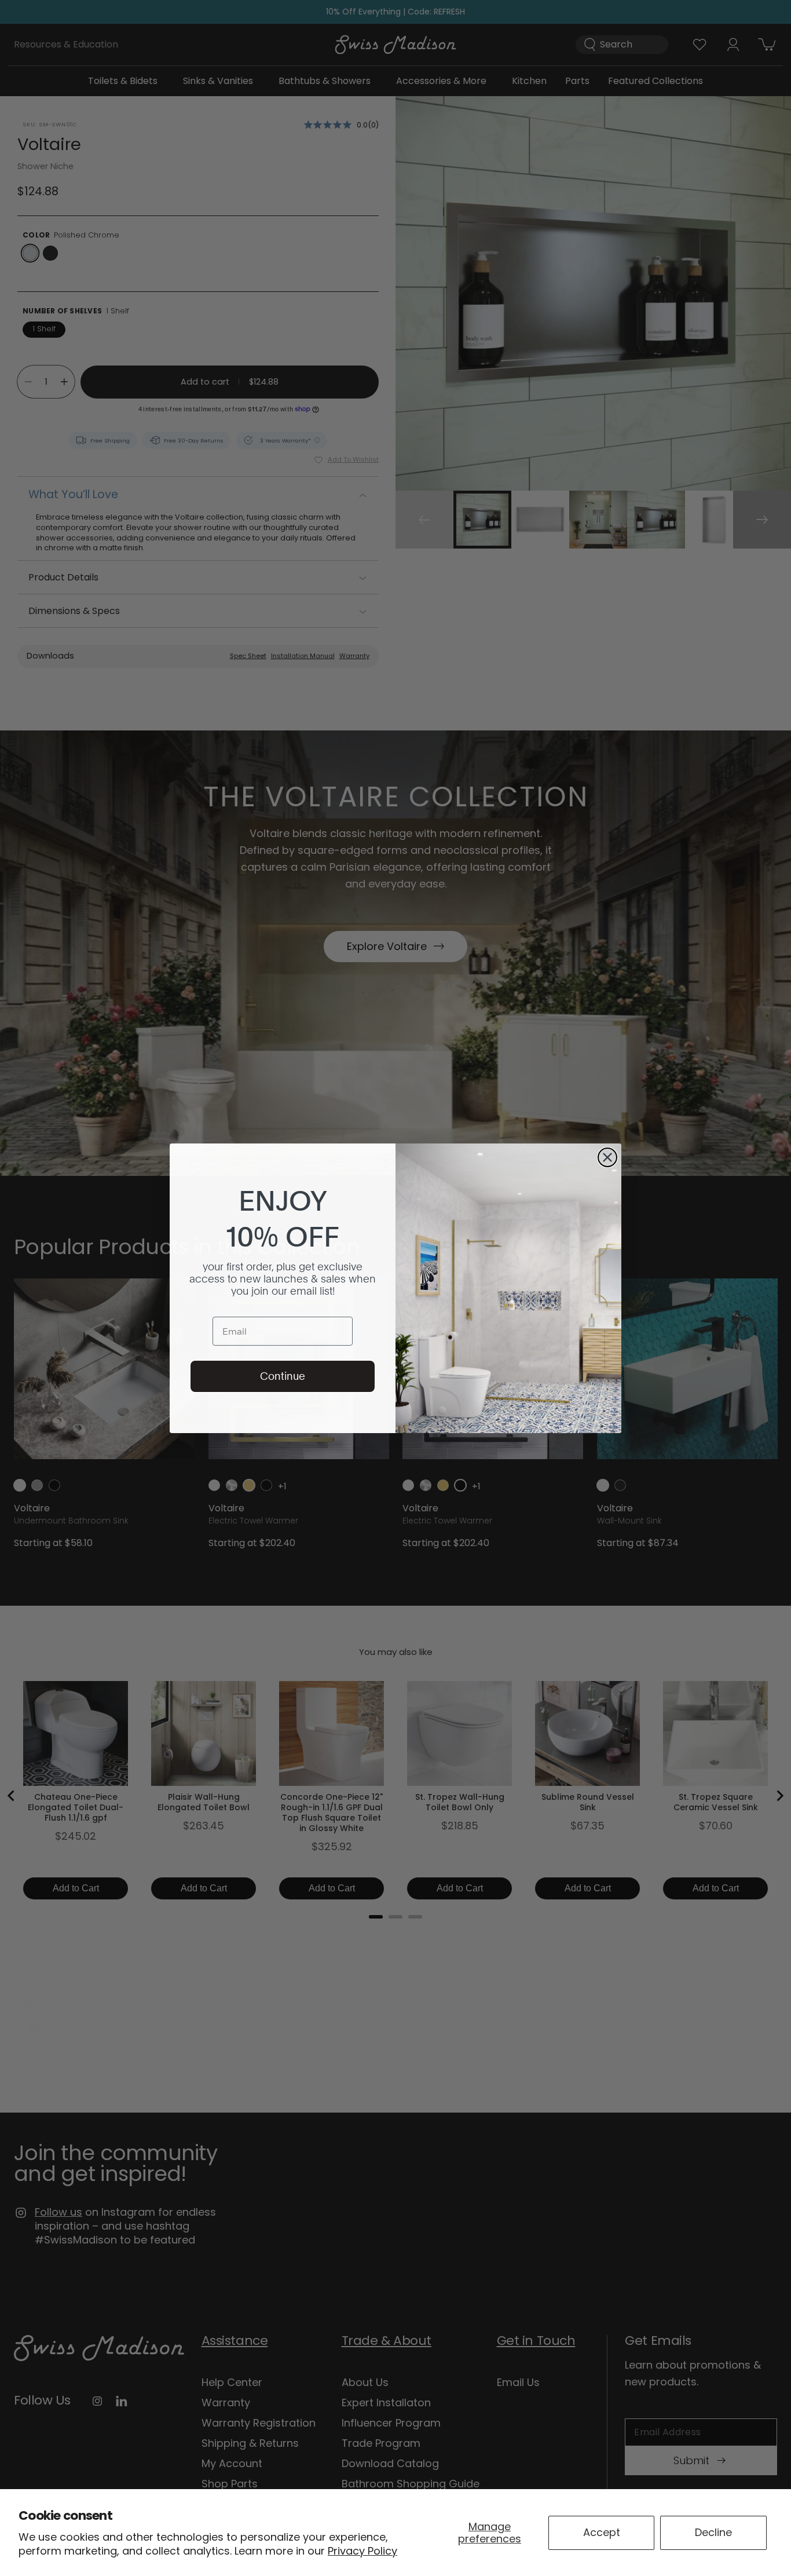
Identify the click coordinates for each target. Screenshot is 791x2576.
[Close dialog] (607, 1157)
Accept (602, 2532)
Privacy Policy (362, 2551)
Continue (283, 1376)
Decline (713, 2532)
